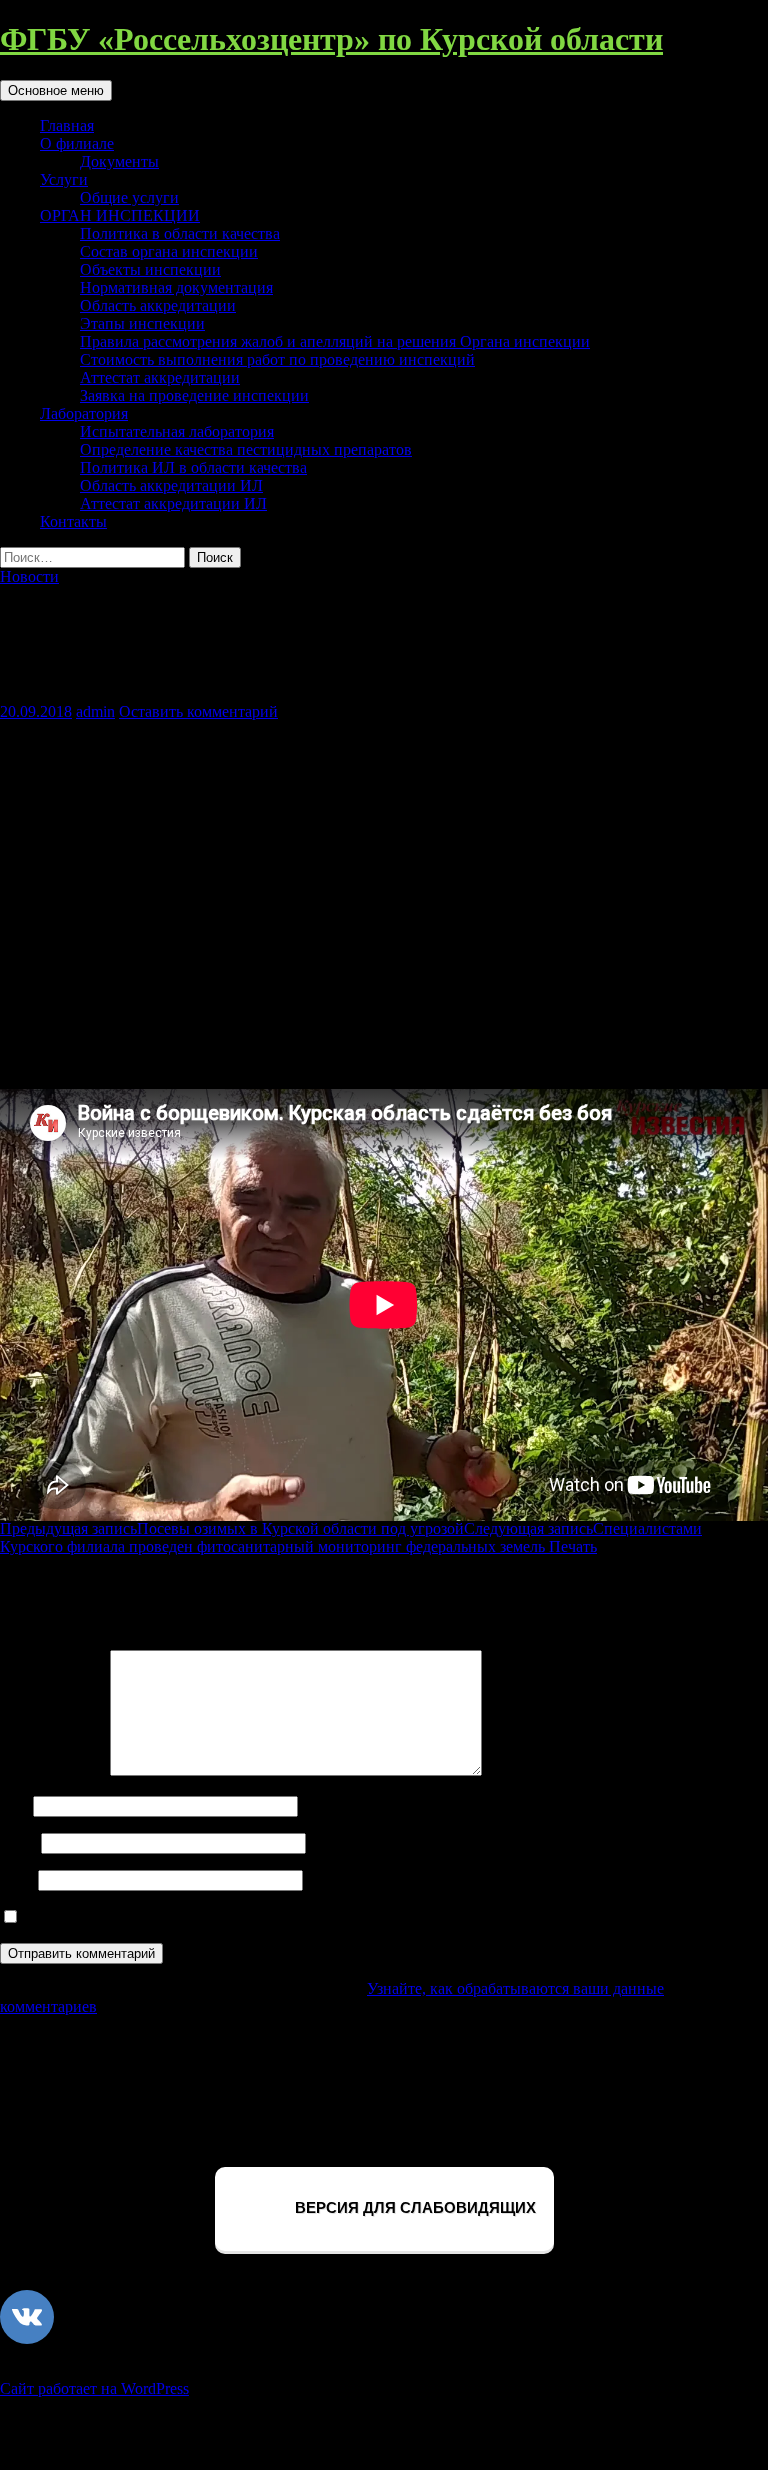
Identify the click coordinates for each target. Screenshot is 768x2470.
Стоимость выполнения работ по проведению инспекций (277, 359)
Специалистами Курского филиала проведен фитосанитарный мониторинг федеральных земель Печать (351, 1537)
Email (18, 1842)
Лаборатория (84, 413)
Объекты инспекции (150, 269)
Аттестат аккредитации (160, 377)
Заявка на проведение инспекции (194, 395)
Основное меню (56, 90)
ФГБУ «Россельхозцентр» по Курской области (331, 39)
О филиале (77, 143)
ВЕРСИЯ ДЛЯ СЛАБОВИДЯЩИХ (413, 2207)
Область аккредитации (158, 305)
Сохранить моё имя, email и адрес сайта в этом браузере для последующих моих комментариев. (349, 1917)
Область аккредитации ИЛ (171, 485)
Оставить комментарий (198, 711)
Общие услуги (129, 197)
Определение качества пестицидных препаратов (246, 449)
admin (95, 711)
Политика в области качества (180, 233)
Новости (29, 576)
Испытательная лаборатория (177, 431)
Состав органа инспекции (169, 251)
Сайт (17, 1879)
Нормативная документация (176, 287)
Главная (67, 125)
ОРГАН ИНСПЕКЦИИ (120, 215)
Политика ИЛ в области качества (193, 467)
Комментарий (53, 1770)
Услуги (64, 179)
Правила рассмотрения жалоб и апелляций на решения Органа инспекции (335, 341)
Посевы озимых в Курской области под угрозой (232, 1528)
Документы (119, 161)
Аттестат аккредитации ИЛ (173, 503)
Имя (14, 1805)
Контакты (73, 521)
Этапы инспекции (142, 323)
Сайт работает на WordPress (94, 2388)
